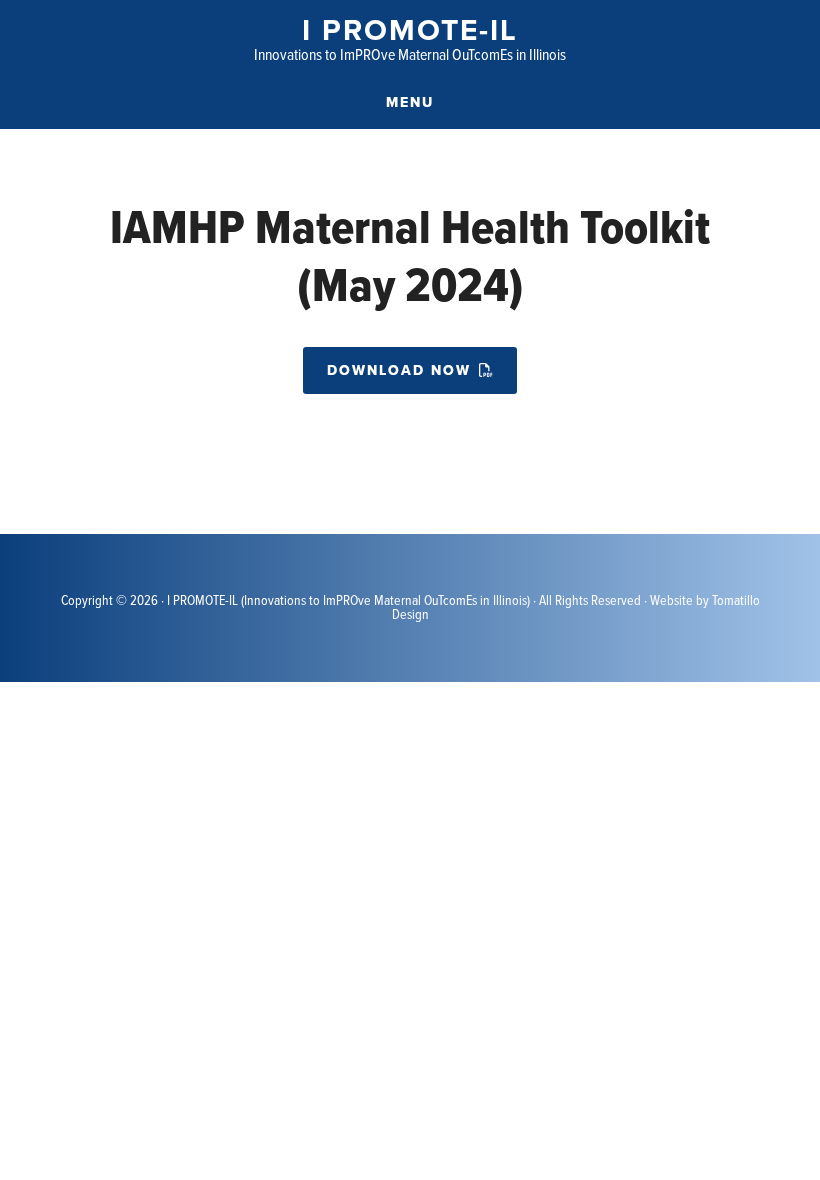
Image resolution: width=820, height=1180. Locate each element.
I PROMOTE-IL (410, 30)
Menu (410, 102)
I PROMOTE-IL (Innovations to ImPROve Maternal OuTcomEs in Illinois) (348, 601)
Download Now (399, 370)
